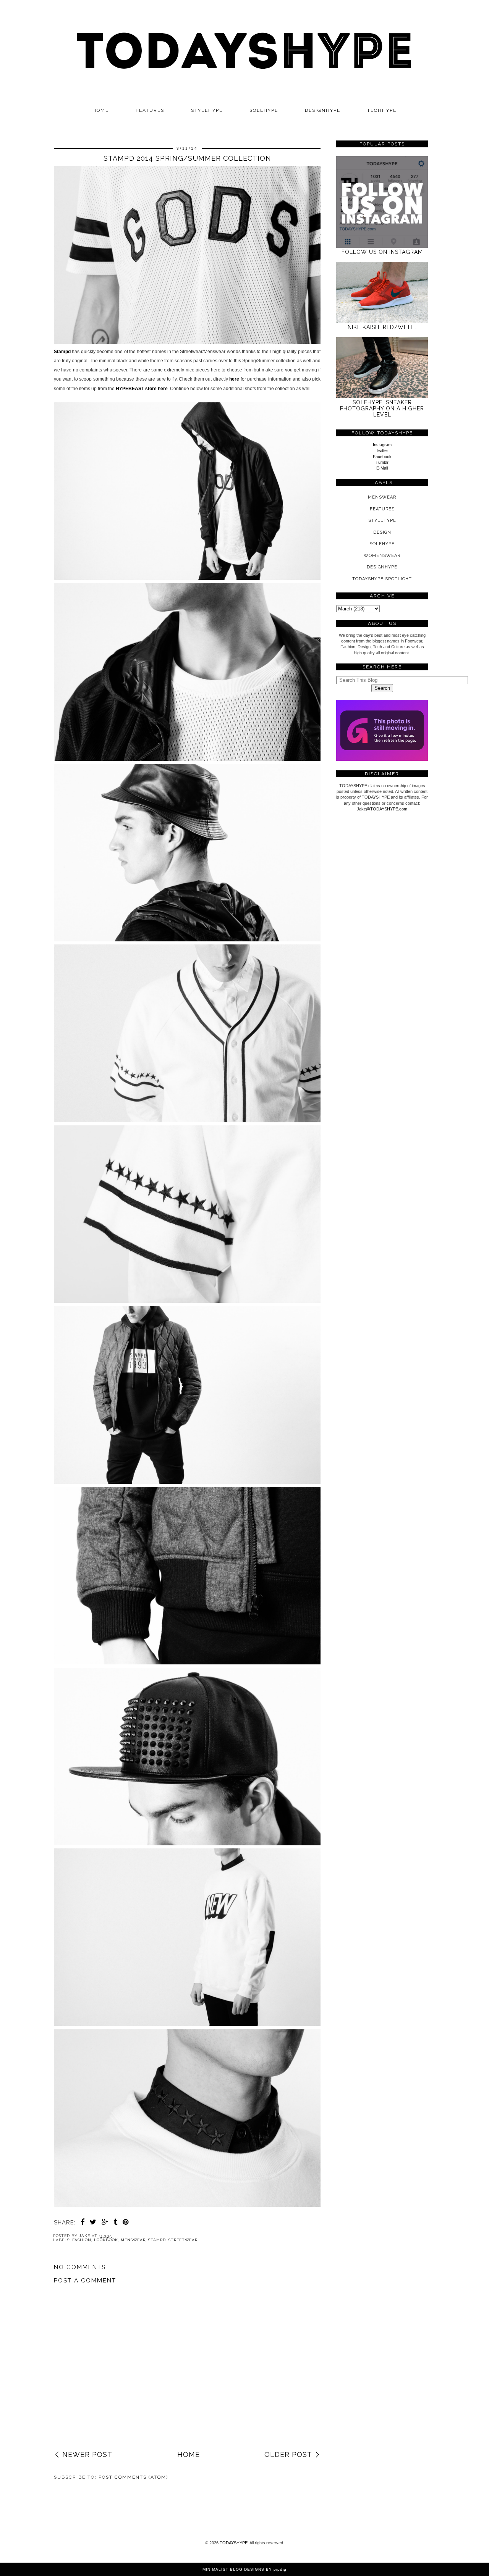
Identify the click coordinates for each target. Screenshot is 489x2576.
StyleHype (382, 521)
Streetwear (183, 2240)
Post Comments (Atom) (133, 2477)
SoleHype (382, 544)
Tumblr (382, 462)
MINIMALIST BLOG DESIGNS (233, 2569)
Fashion (82, 2240)
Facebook (382, 457)
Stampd (62, 352)
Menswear (133, 2240)
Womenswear (382, 556)
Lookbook (106, 2240)
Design (382, 532)
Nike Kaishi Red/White (382, 327)
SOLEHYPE (264, 110)
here (234, 379)
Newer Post (87, 2454)
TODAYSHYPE (234, 2543)
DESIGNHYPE (323, 110)
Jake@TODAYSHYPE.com (382, 809)
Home (101, 110)
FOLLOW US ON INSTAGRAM (382, 252)
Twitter (382, 450)
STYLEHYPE (207, 110)
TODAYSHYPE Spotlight (382, 579)
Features (150, 110)
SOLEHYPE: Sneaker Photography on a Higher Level (382, 408)
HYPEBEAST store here (142, 389)
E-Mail (382, 468)
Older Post (288, 2454)
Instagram (382, 445)
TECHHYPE (382, 110)
